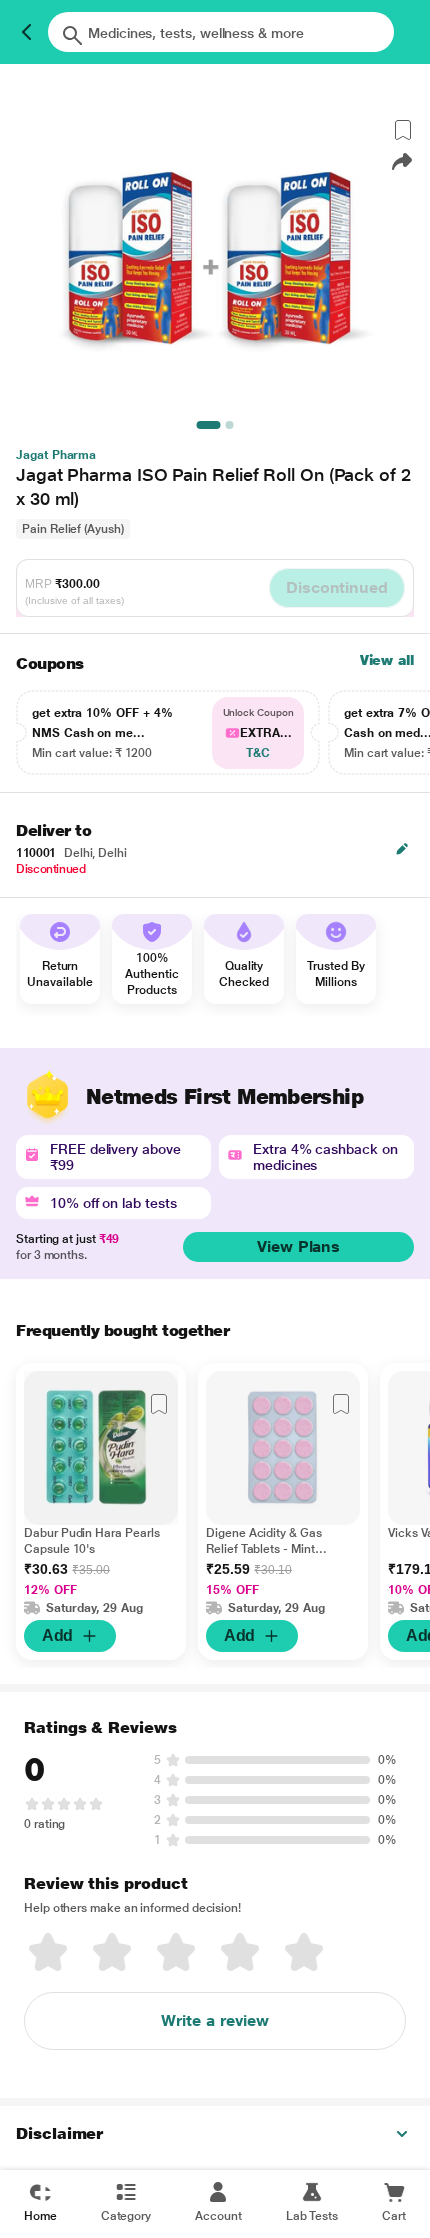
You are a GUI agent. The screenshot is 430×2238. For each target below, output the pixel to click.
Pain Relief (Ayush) (73, 529)
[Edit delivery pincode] (402, 849)
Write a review (215, 2020)
